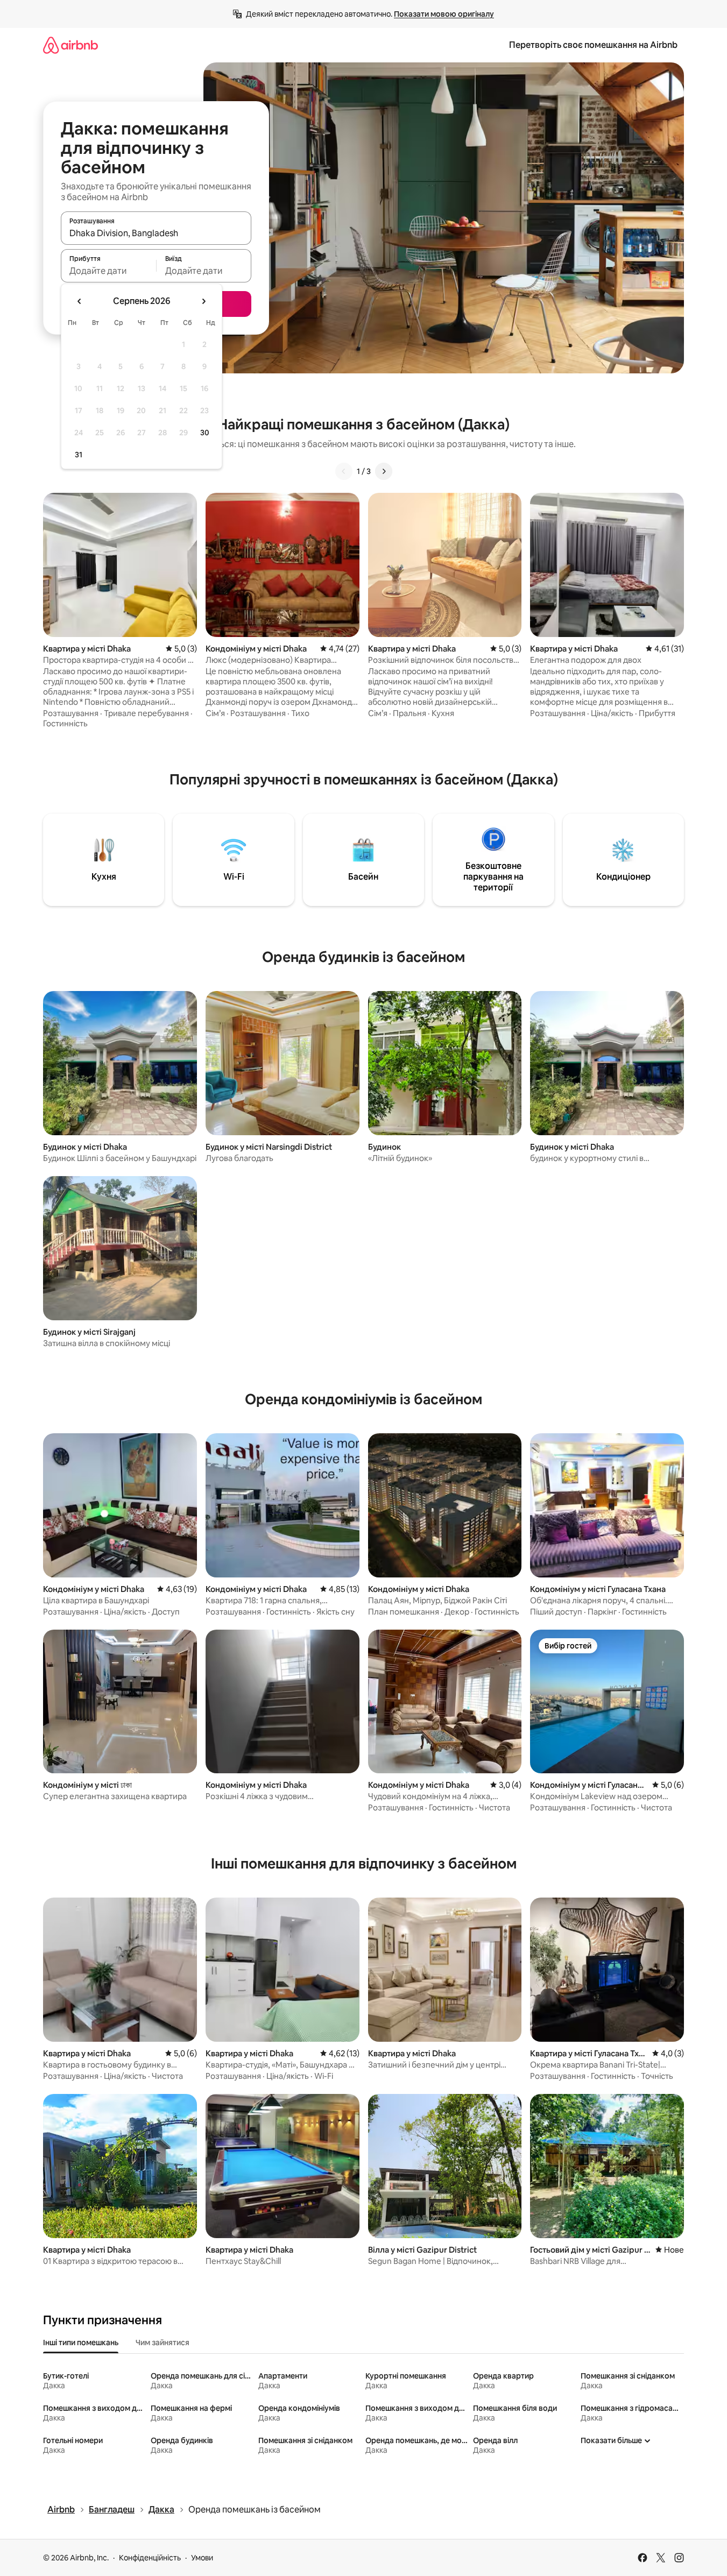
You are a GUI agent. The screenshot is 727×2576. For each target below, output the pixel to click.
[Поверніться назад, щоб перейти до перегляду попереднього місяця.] (80, 301)
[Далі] (384, 471)
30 (205, 433)
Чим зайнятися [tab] (163, 2343)
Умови (202, 2558)
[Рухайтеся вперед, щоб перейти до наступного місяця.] (203, 301)
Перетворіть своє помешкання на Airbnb (593, 45)
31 (79, 455)
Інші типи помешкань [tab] (81, 2343)
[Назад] (344, 471)
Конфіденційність (150, 2558)
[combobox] (156, 233)
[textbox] (108, 271)
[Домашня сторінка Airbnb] (70, 45)
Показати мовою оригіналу (444, 14)
